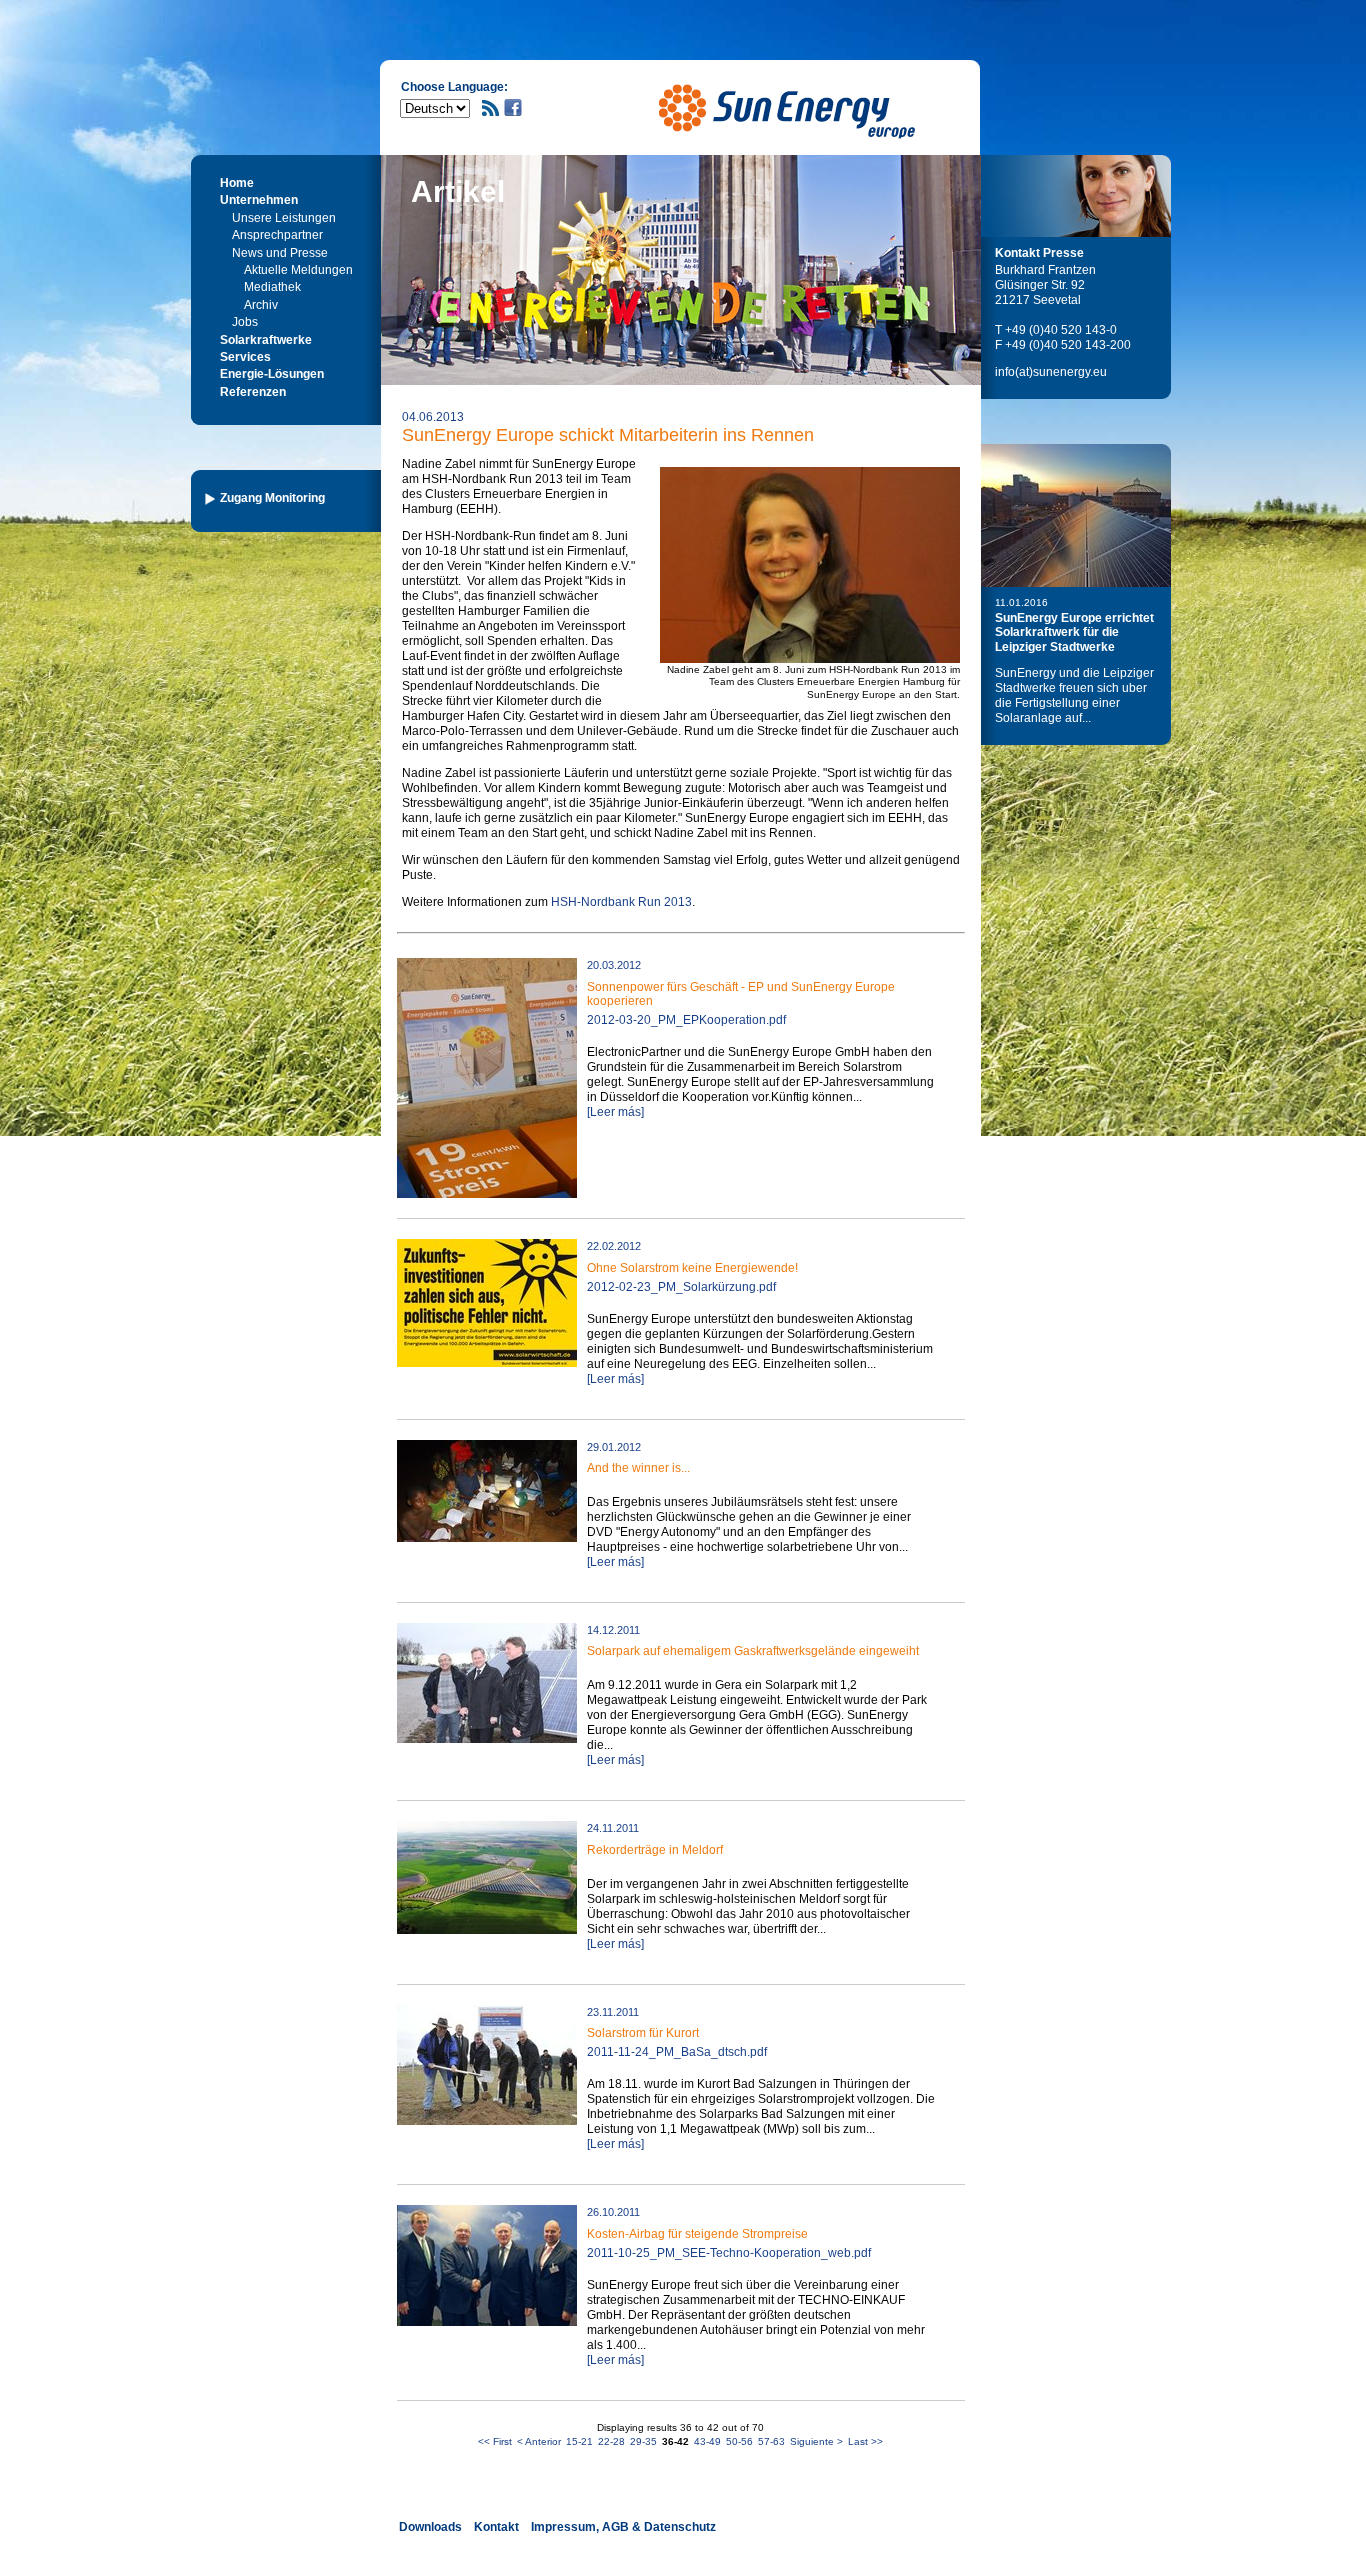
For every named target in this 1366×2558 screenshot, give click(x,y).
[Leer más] (615, 1112)
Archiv (261, 305)
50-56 (739, 2441)
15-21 (579, 2441)
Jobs (245, 322)
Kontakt (496, 2527)
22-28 (611, 2441)
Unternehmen (259, 200)
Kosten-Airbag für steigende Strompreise (697, 2234)
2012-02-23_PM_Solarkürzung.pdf (681, 1287)
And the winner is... (638, 1468)
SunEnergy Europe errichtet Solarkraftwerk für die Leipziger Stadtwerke (1074, 632)
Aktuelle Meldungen (298, 270)
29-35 (643, 2441)
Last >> (865, 2441)
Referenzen (253, 392)
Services (245, 357)
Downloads (430, 2527)
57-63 (771, 2441)
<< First (495, 2441)
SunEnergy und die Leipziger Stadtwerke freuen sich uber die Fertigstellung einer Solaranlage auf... (1074, 695)
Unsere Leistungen (284, 218)
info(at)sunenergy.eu (1051, 372)
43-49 (707, 2441)
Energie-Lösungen (272, 374)
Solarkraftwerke (266, 340)
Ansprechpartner (277, 235)
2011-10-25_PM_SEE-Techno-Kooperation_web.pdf (729, 2253)
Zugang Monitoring (272, 498)
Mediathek (272, 287)
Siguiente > (816, 2441)
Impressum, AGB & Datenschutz (623, 2527)
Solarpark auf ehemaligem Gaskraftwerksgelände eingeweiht (753, 1651)
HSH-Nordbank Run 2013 (621, 902)
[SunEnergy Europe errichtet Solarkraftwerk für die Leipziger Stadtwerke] (1076, 515)
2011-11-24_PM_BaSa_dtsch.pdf (677, 2052)
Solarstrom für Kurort (643, 2033)
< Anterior (539, 2441)
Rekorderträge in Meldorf (655, 1850)
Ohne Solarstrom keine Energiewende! (692, 1268)
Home (237, 183)
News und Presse (280, 253)
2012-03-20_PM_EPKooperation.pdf (686, 1020)
